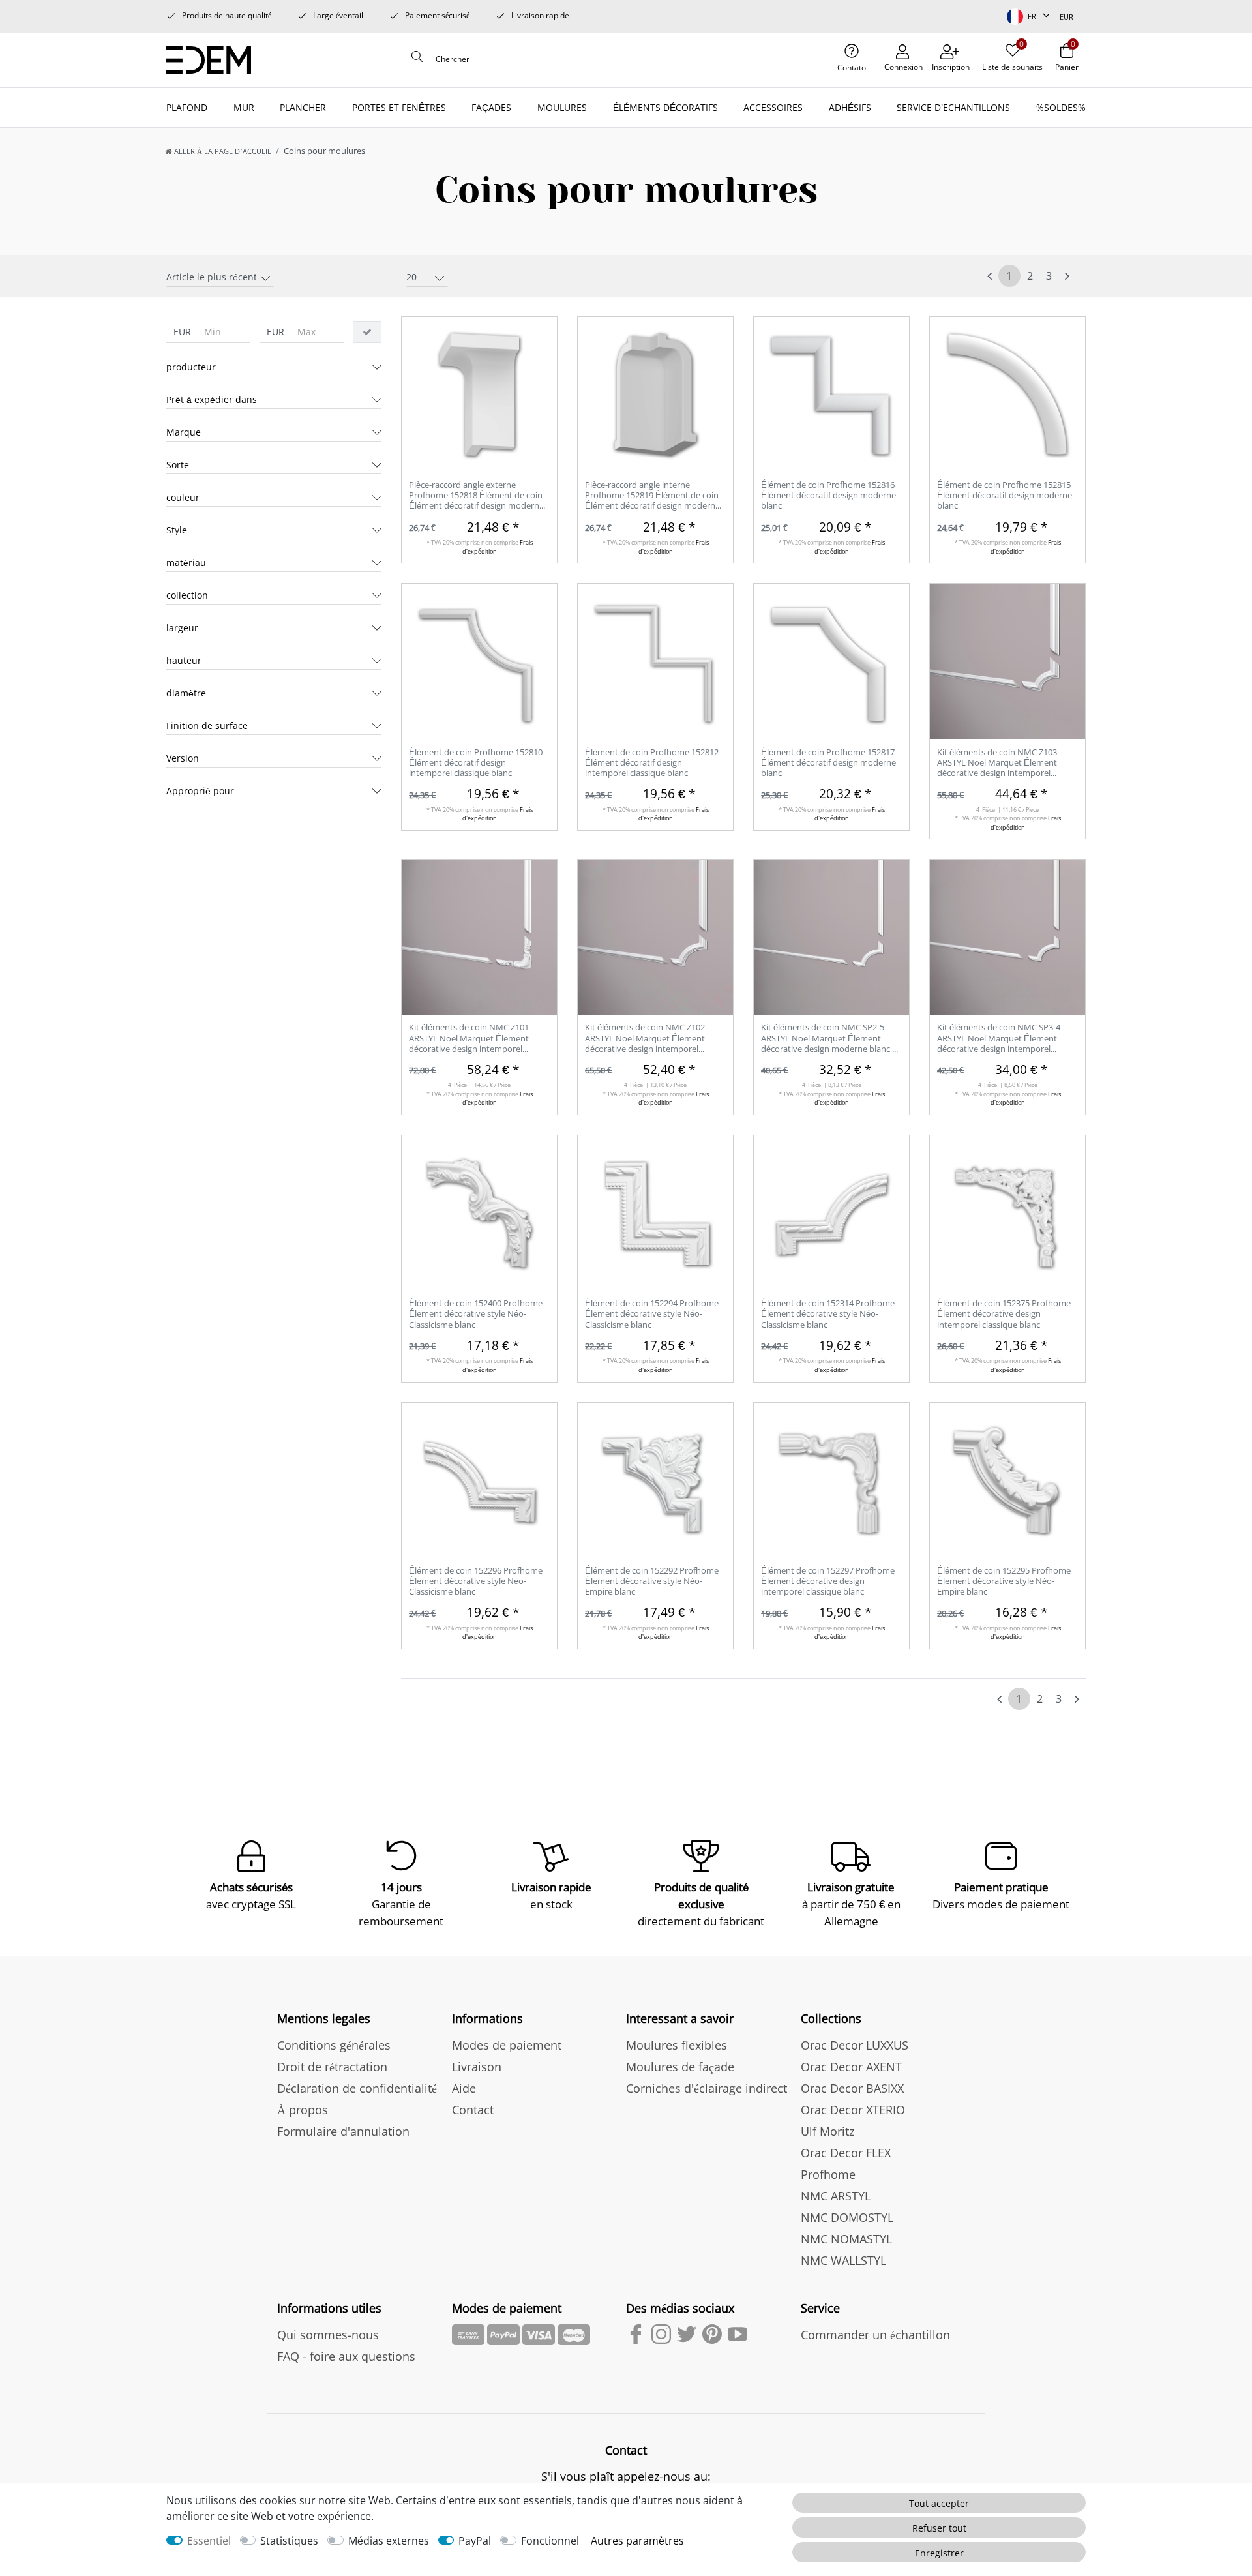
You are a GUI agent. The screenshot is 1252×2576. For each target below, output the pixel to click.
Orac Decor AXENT (851, 2067)
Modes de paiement (507, 2045)
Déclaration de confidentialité (357, 2088)
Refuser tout (939, 2528)
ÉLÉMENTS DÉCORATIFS (665, 107)
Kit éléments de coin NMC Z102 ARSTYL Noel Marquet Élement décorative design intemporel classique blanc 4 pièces (645, 1039)
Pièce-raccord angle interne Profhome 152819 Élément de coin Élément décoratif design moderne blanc (652, 496)
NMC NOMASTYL (846, 2239)
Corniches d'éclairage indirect (707, 2088)
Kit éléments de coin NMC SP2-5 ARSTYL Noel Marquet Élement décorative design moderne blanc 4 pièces (829, 1039)
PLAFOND (187, 107)
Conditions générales (334, 2045)
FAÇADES (491, 107)
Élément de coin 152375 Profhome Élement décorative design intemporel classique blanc (1004, 1314)
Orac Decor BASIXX (852, 2088)
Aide (464, 2088)
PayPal (475, 2541)
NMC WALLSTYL (843, 2260)
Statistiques (289, 2541)
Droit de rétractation (332, 2067)
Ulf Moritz (827, 2131)
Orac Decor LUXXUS (855, 2045)
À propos (303, 2110)
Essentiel (209, 2541)
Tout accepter (939, 2503)
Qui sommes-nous (328, 2335)
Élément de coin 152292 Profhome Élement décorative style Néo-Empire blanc (652, 1581)
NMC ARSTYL (836, 2196)
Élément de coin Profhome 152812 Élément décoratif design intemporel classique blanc (652, 763)
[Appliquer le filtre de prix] (367, 332)
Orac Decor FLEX (846, 2153)
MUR (244, 107)
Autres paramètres (637, 2541)
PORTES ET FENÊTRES (399, 107)
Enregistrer (939, 2553)
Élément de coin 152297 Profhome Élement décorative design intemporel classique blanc (828, 1581)
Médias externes (389, 2541)
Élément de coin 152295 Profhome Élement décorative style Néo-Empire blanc (1004, 1581)
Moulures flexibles (677, 2045)
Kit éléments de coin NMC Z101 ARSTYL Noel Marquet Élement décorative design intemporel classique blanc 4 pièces (469, 1039)
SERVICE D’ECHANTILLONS (953, 107)
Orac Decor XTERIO (853, 2110)
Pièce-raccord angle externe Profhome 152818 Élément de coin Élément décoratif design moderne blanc (476, 496)
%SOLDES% (1061, 107)
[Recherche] (417, 60)
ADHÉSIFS (850, 107)
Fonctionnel (550, 2541)
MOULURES (562, 107)
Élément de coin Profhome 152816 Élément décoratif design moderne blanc (828, 495)
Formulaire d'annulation (343, 2131)
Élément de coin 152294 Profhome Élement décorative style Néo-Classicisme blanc (652, 1314)
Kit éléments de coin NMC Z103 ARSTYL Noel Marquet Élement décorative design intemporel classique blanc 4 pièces (997, 763)
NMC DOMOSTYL (847, 2217)
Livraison (477, 2067)
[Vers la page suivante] (1067, 276)
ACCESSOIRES (773, 107)
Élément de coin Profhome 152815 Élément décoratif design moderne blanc (1005, 495)
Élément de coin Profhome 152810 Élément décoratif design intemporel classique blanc (476, 763)
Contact (473, 2110)
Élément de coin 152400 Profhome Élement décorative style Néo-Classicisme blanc (476, 1314)
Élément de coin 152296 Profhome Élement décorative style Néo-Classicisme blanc (476, 1581)
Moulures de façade (680, 2067)
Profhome (828, 2174)
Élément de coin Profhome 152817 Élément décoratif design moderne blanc (828, 763)
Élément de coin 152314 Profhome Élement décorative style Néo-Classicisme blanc (828, 1314)
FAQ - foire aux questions (346, 2356)
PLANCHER (303, 107)
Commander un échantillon (875, 2335)
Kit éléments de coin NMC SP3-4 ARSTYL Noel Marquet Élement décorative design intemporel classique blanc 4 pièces (999, 1039)
